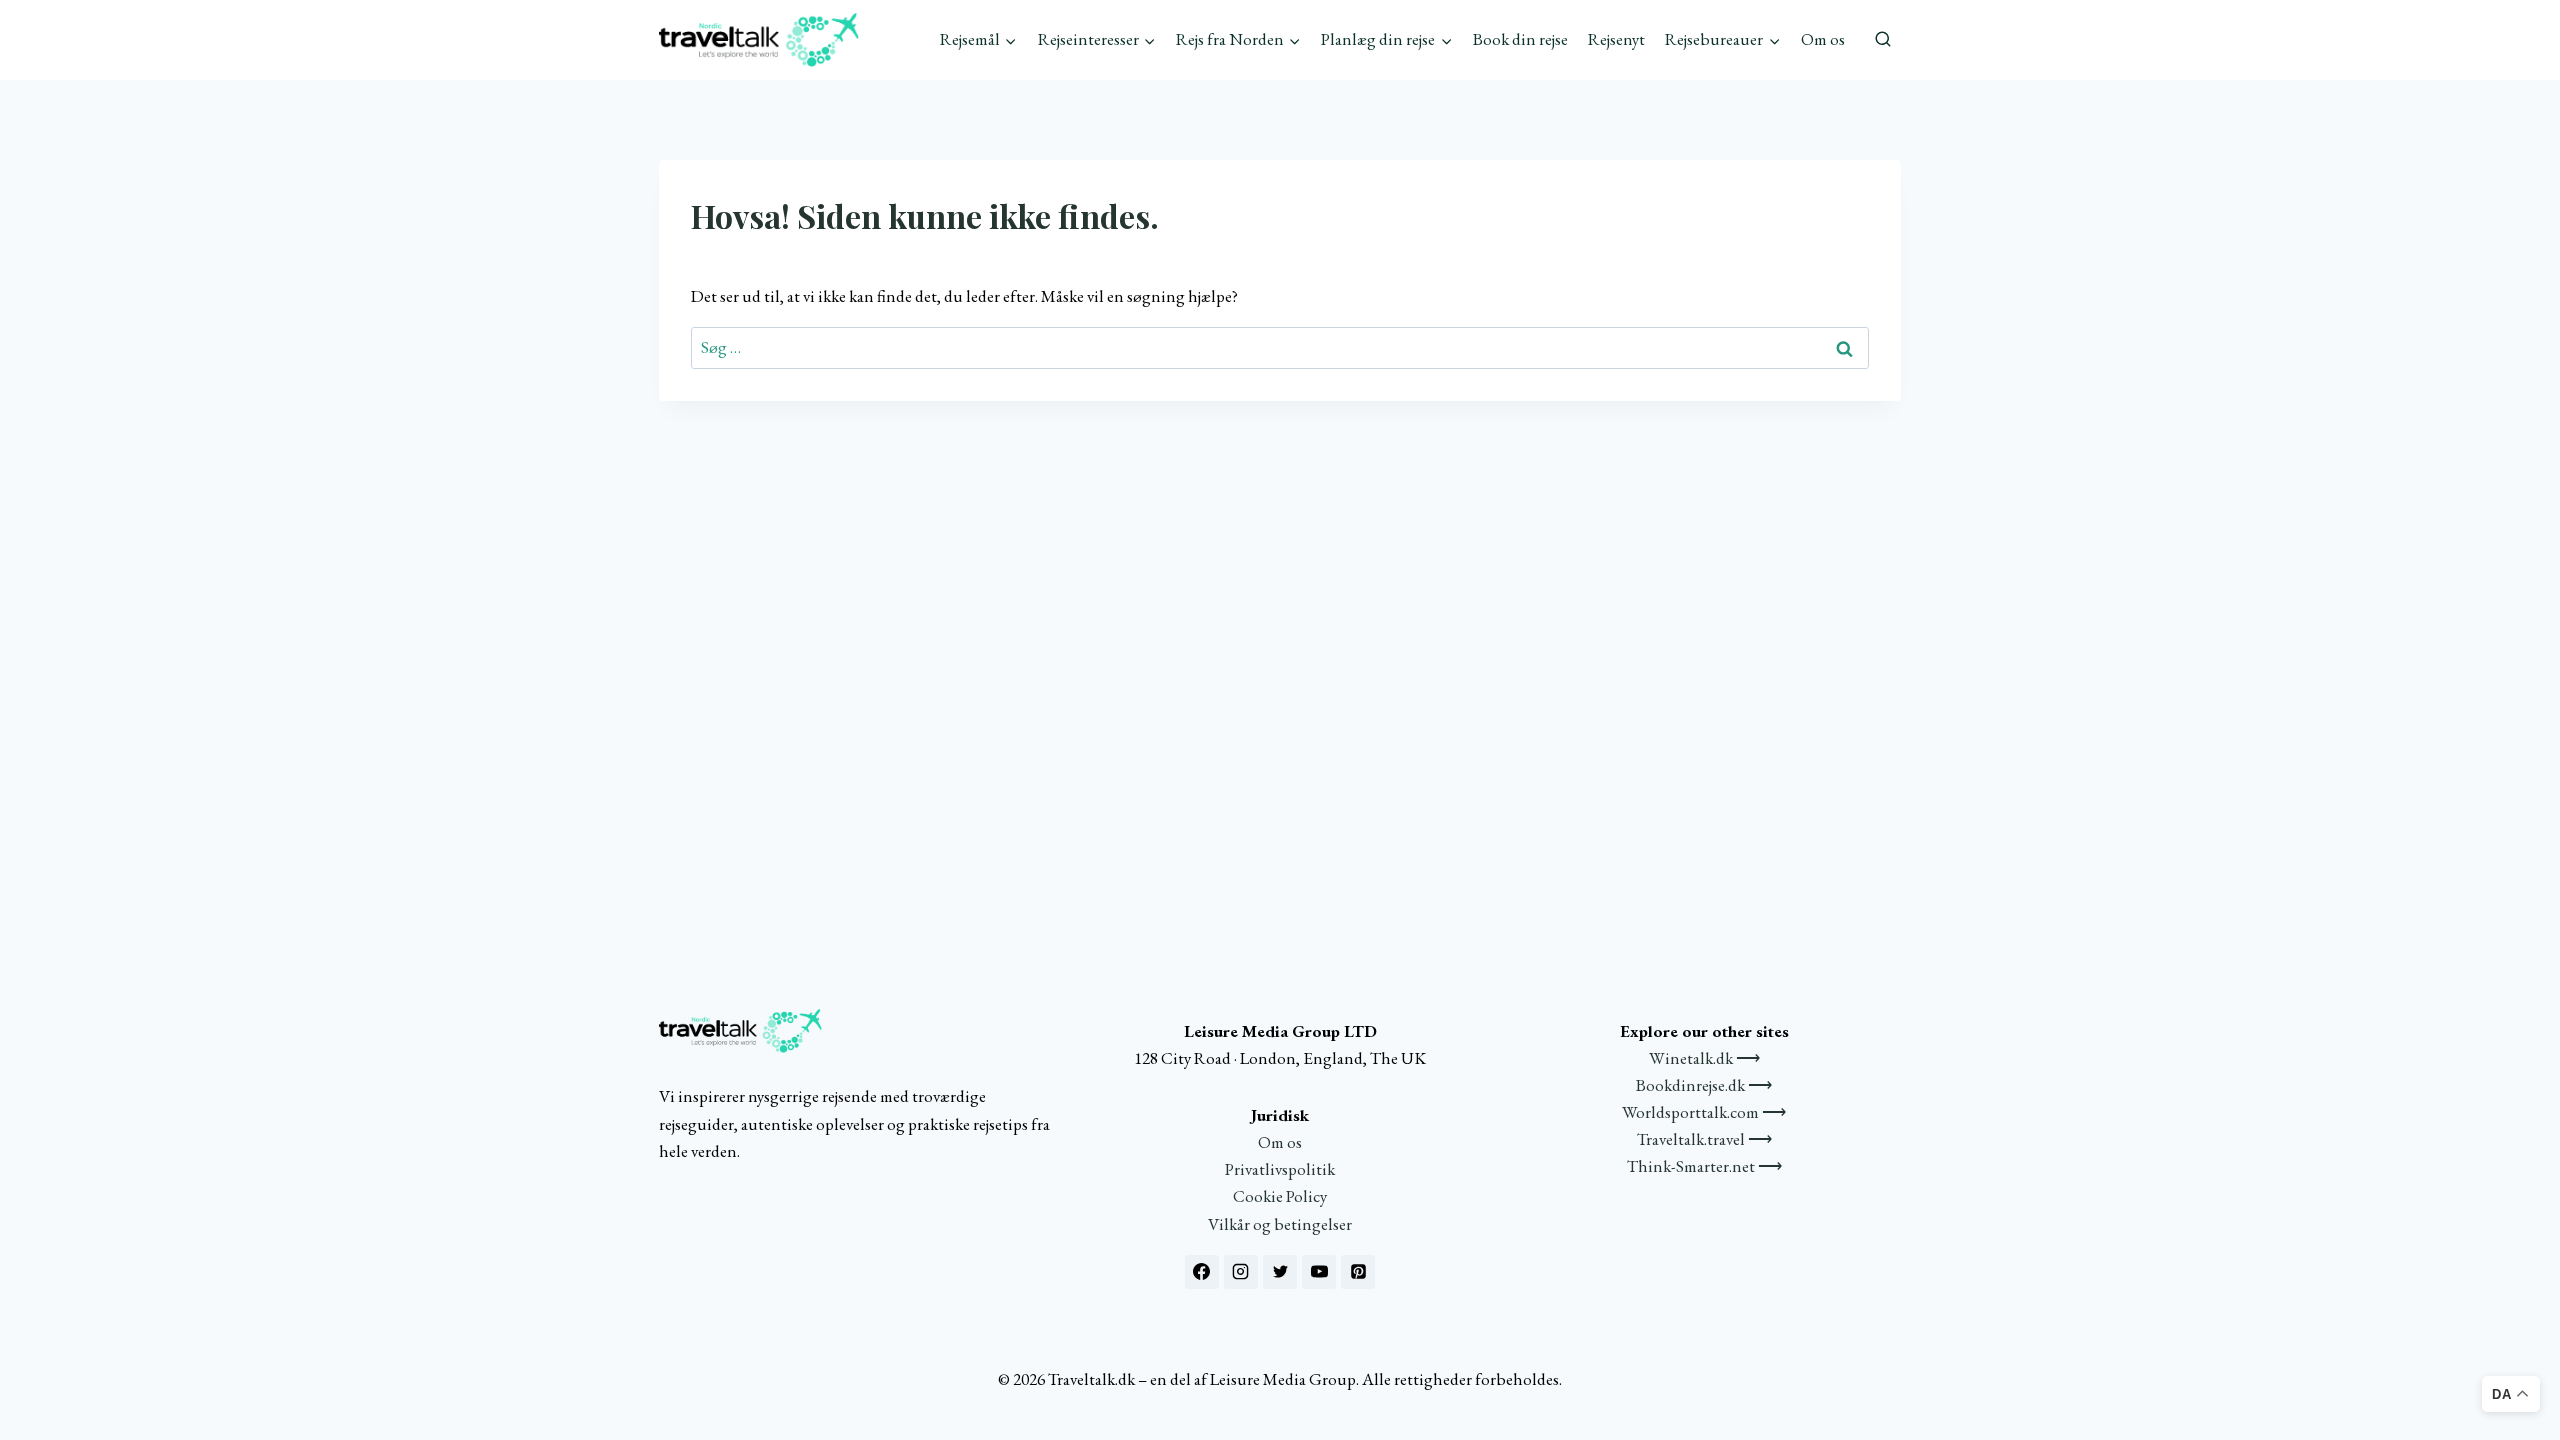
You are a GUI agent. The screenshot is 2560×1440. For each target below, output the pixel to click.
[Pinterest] (1358, 1272)
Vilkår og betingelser (1280, 1224)
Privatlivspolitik (1280, 1169)
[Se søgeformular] (1883, 40)
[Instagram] (1241, 1272)
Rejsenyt (1616, 39)
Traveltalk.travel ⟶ (1704, 1139)
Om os (1823, 39)
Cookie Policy (1280, 1196)
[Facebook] (1202, 1272)
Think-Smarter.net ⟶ (1704, 1166)
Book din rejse (1520, 39)
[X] (1280, 1272)
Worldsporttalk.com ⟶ (1704, 1112)
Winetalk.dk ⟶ (1704, 1058)
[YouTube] (1319, 1272)
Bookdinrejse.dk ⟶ (1704, 1085)
